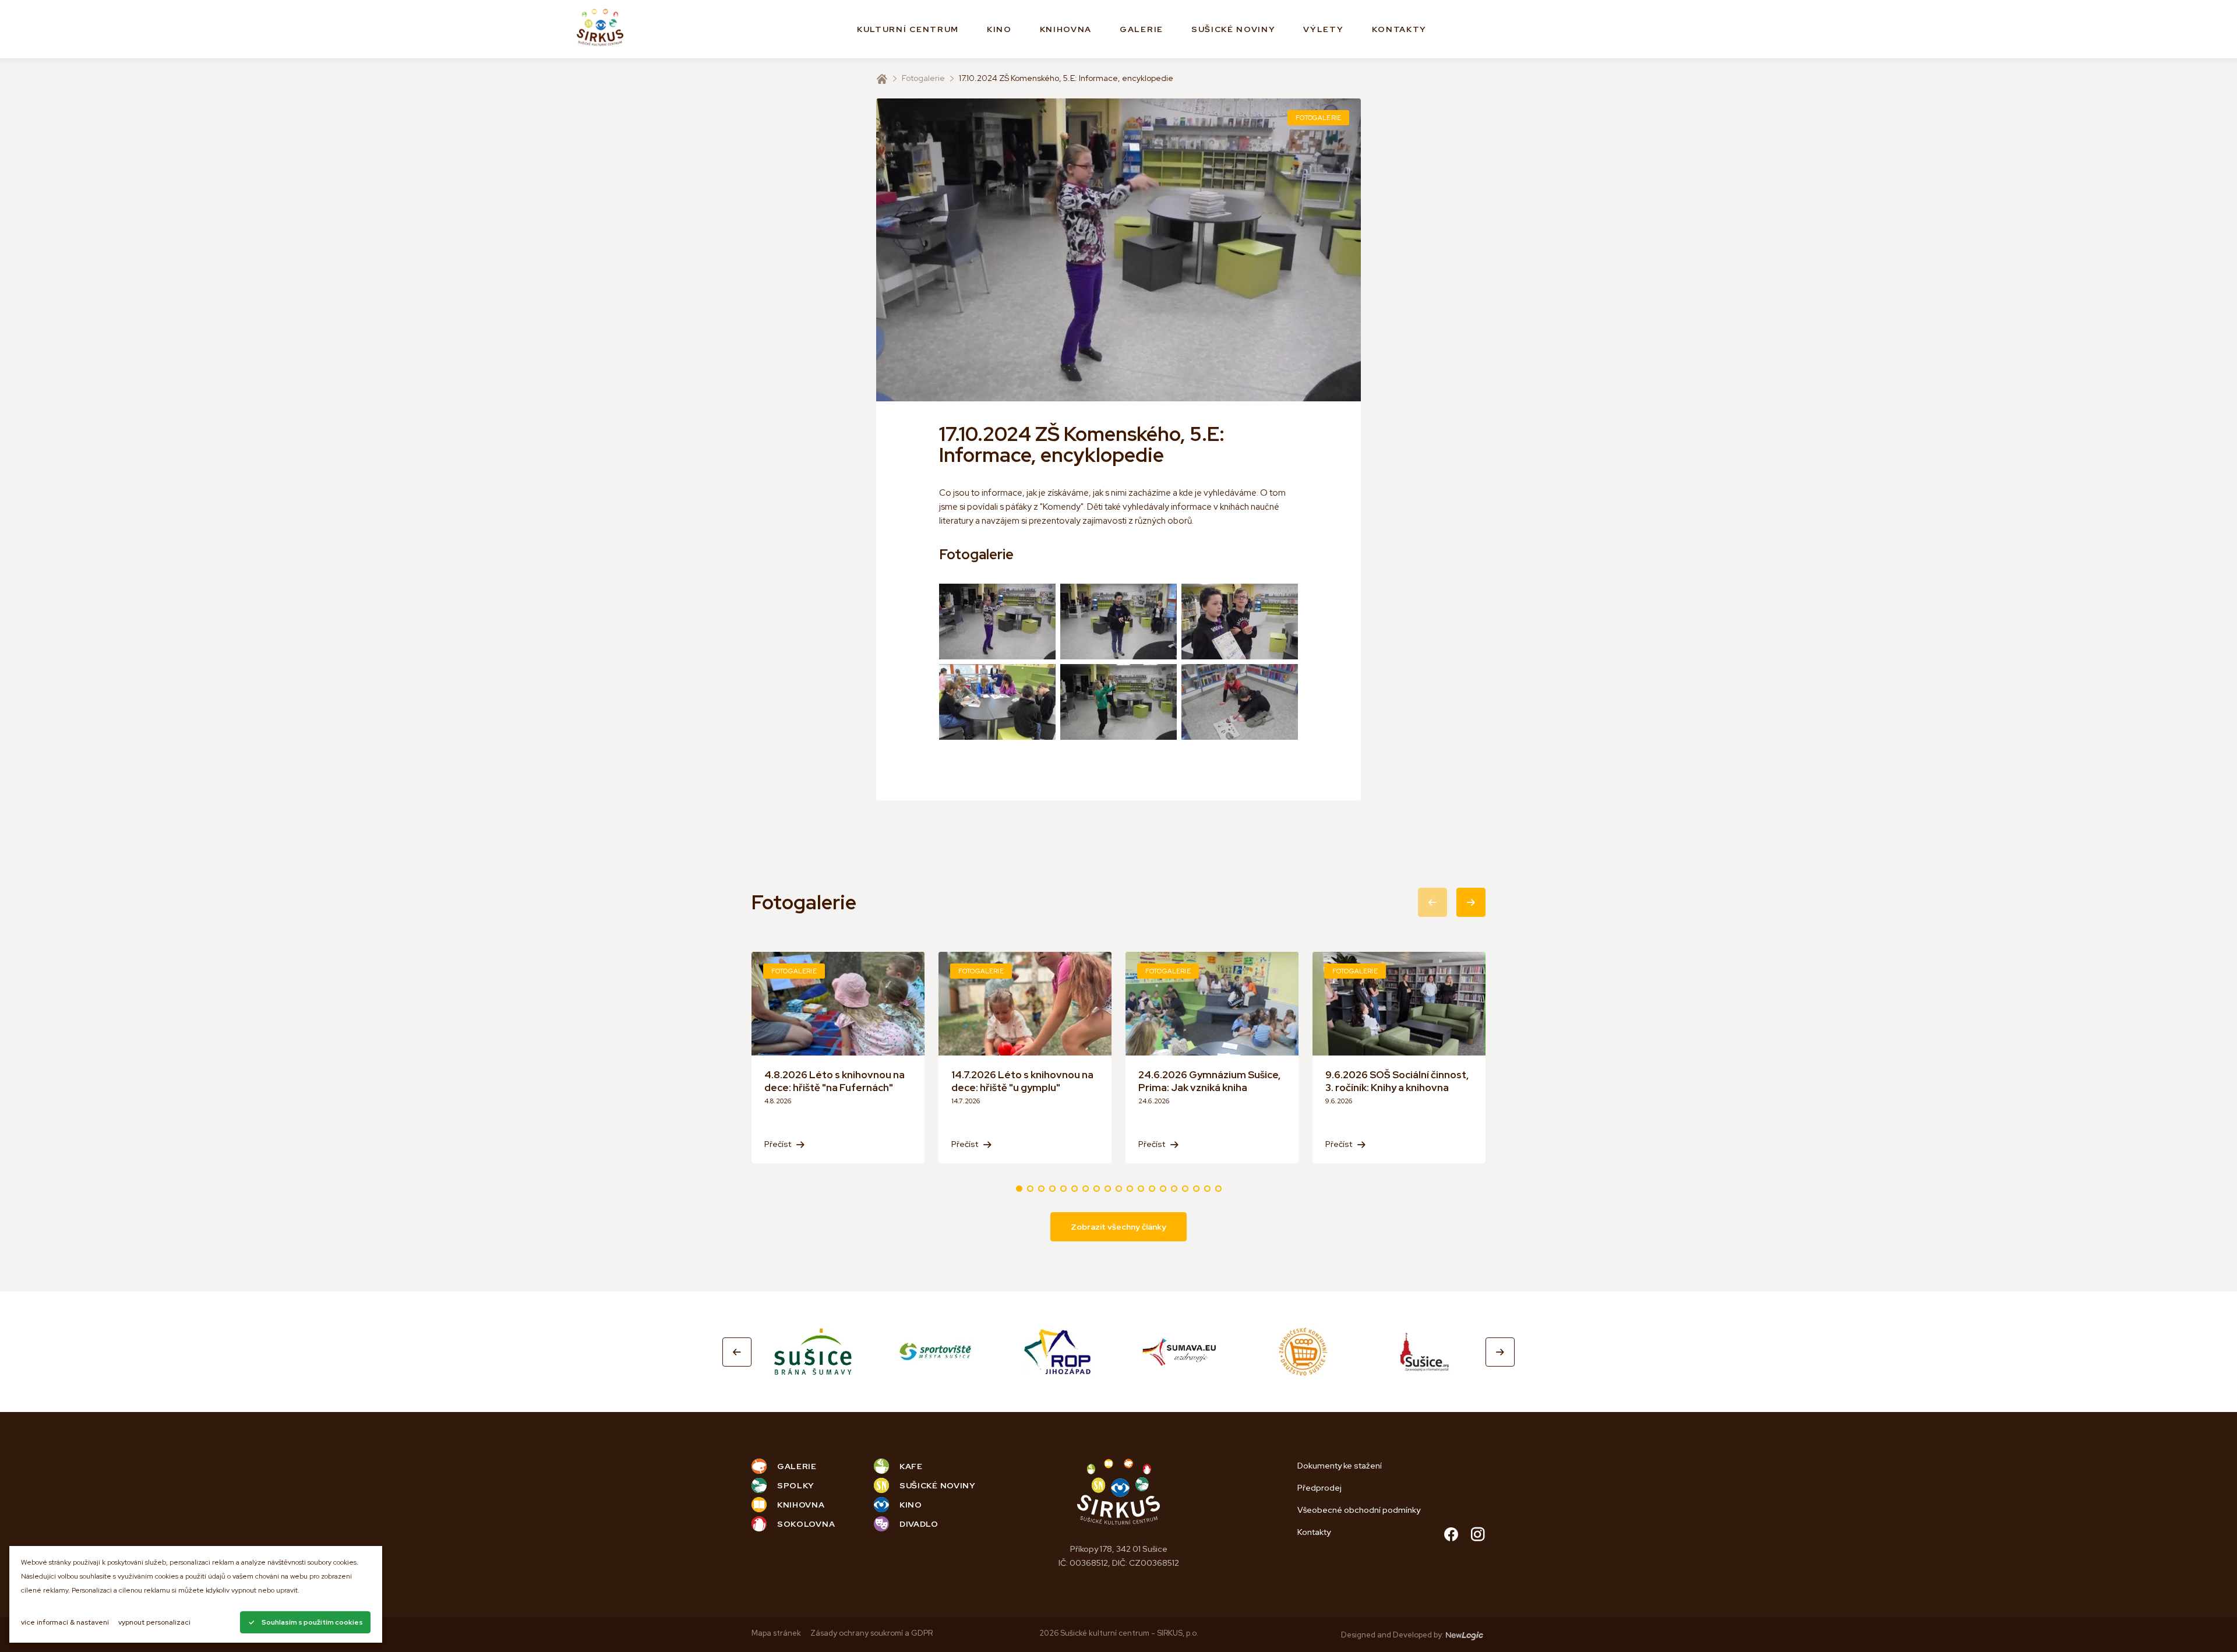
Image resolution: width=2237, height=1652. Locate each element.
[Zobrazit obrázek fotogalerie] (997, 622)
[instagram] (1478, 1536)
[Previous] (737, 1352)
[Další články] (1471, 902)
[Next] (1500, 1352)
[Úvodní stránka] (882, 79)
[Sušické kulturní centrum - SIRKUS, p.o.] (600, 29)
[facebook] (1451, 1536)
